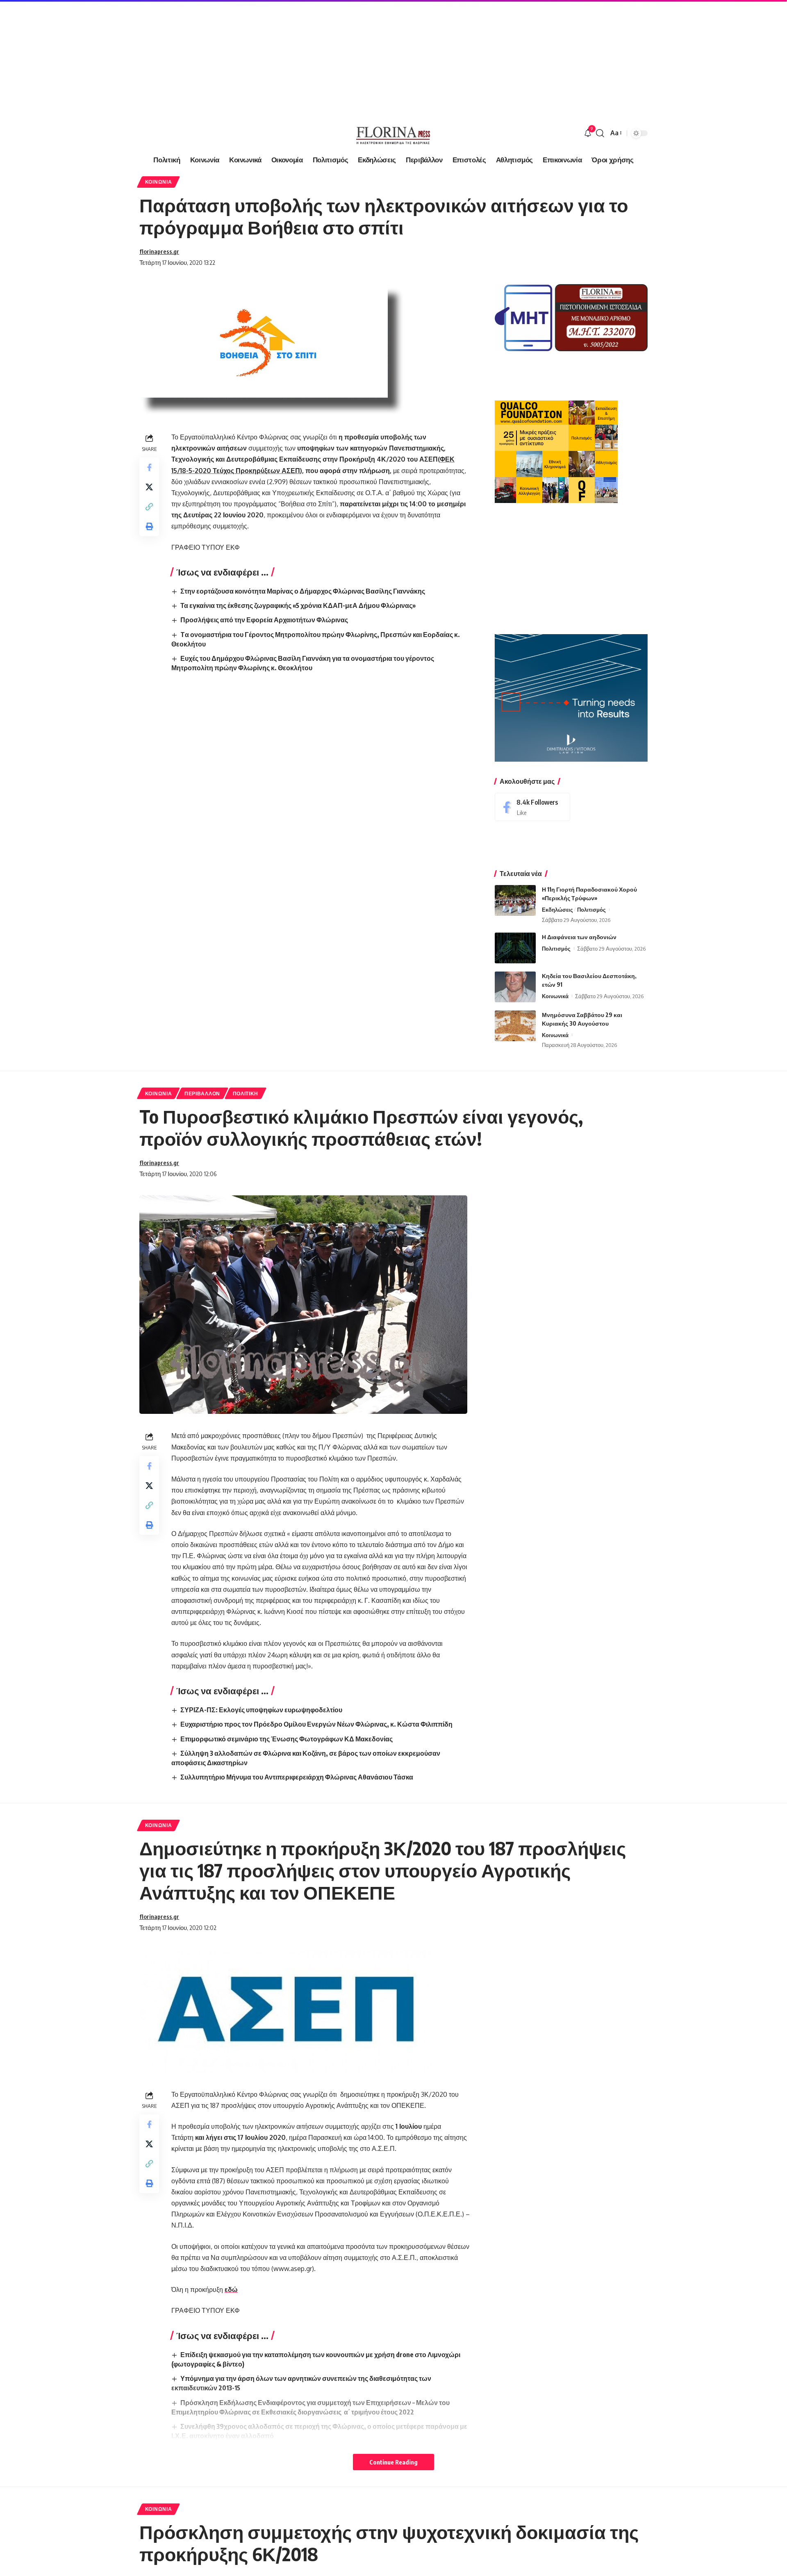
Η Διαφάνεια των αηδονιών (579, 937)
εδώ (231, 2289)
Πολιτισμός (591, 910)
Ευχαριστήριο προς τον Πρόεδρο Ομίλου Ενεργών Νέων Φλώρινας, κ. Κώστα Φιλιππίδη (316, 1724)
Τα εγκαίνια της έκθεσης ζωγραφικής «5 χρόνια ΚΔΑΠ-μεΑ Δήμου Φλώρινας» (298, 605)
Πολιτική (246, 1093)
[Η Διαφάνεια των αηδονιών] (515, 948)
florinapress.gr (159, 251)
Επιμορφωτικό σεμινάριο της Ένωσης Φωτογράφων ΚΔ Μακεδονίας (287, 1739)
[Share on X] (149, 487)
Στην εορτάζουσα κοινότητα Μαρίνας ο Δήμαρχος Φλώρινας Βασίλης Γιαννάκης (303, 591)
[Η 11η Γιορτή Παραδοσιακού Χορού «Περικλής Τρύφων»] (515, 900)
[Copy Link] (149, 507)
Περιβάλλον (202, 1093)
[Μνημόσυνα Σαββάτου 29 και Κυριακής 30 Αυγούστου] (515, 1026)
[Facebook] (532, 807)
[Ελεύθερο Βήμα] (393, 133)
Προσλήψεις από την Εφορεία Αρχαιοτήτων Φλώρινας (264, 620)
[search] (600, 133)
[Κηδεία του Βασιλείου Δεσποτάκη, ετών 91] (515, 987)
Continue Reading (393, 2462)
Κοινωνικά (555, 996)
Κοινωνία (159, 182)
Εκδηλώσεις (557, 910)
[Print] (149, 526)
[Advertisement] (246, 57)
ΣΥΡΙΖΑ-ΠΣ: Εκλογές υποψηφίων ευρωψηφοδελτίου (261, 1710)
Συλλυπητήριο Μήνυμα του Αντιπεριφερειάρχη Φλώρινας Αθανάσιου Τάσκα (297, 1777)
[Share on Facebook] (149, 467)
